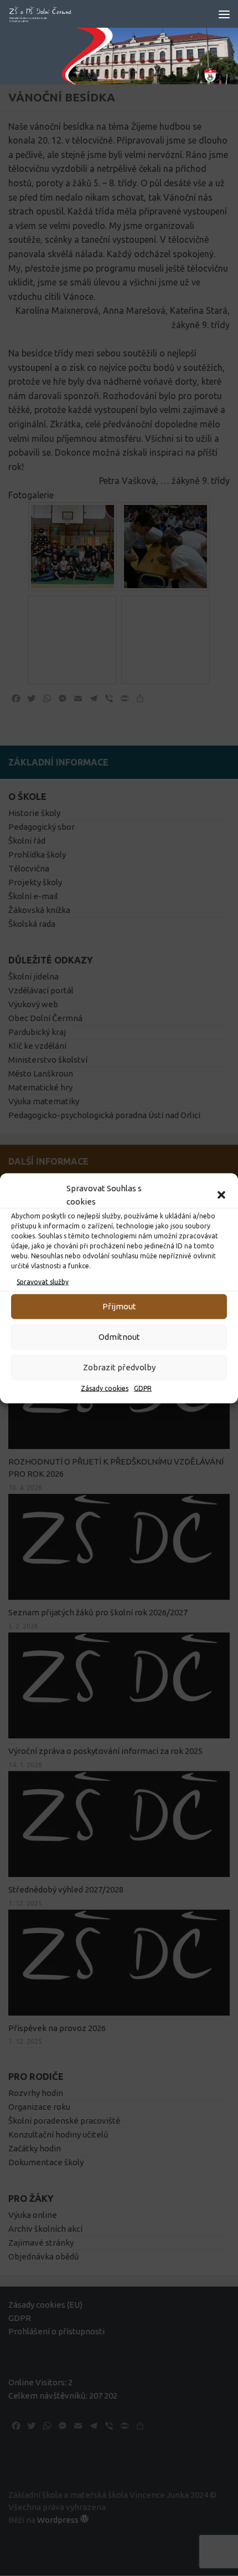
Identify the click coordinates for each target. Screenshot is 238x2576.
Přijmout (119, 1306)
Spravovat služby (43, 1281)
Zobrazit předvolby (119, 1367)
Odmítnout (119, 1337)
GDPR (143, 1388)
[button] (221, 1195)
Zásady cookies (105, 1388)
